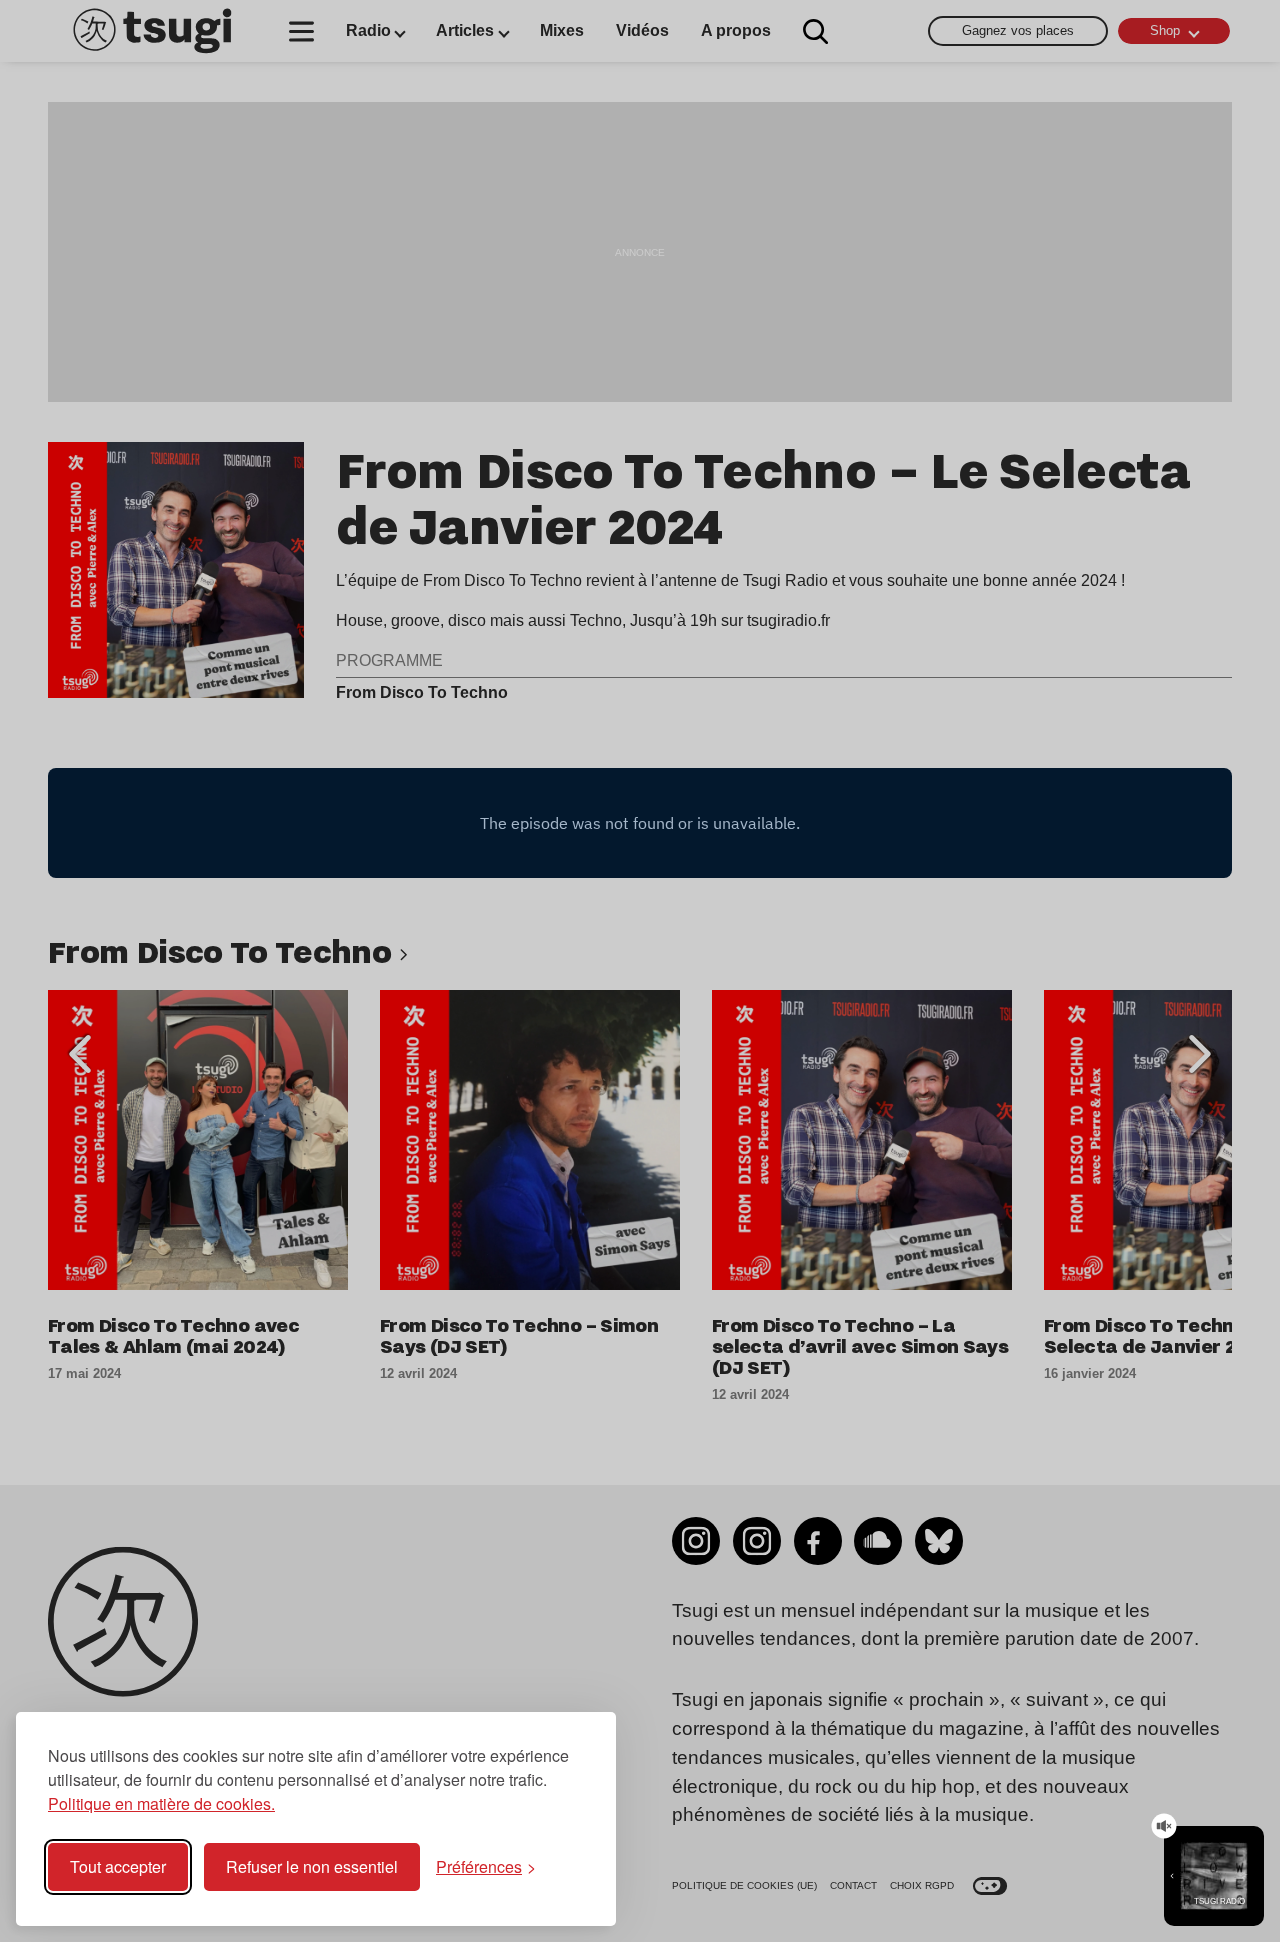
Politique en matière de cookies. (161, 1803)
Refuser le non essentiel (312, 1866)
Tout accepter (118, 1866)
